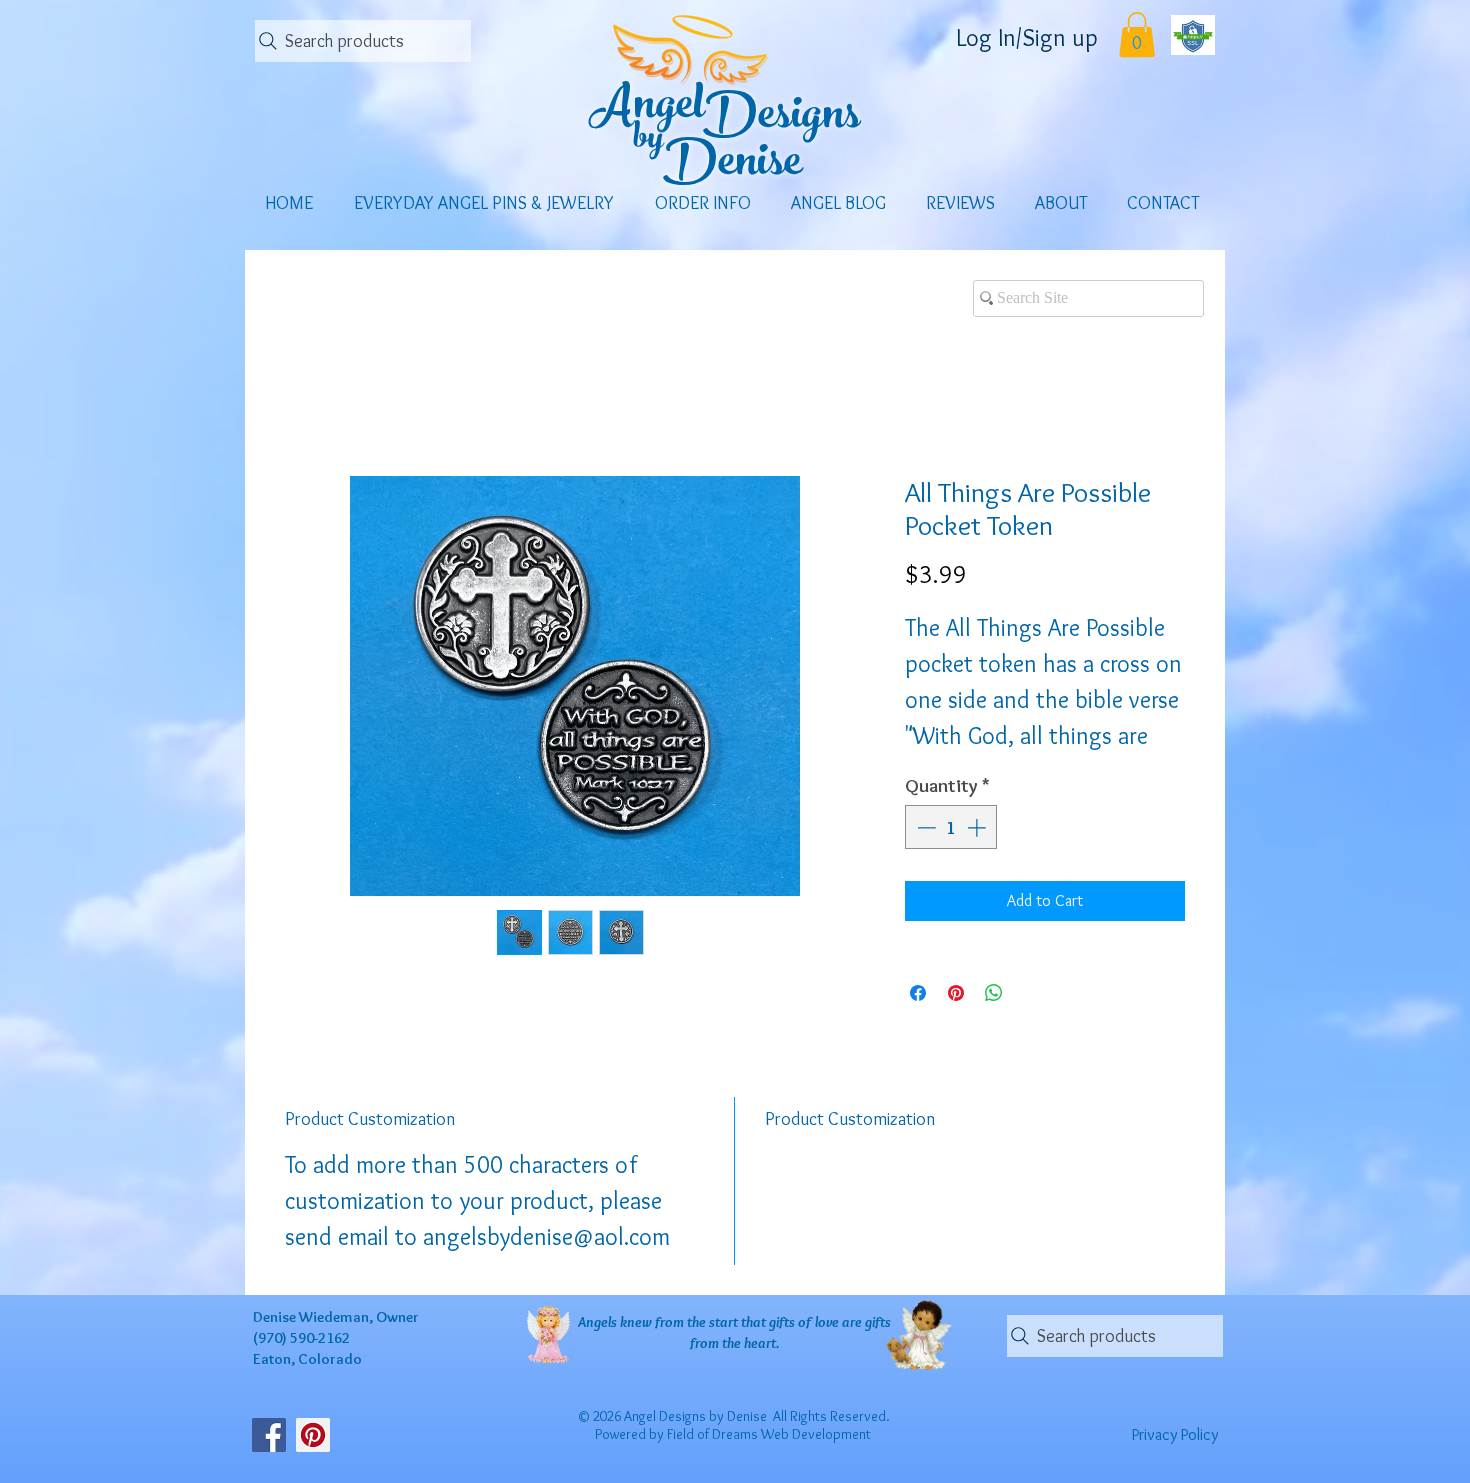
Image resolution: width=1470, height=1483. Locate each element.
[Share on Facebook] (918, 993)
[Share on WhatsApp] (994, 993)
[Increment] (978, 827)
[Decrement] (924, 827)
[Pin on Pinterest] (956, 993)
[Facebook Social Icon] (269, 1435)
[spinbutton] (951, 827)
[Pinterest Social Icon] (313, 1435)
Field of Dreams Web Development (769, 1434)
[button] (1137, 34)
